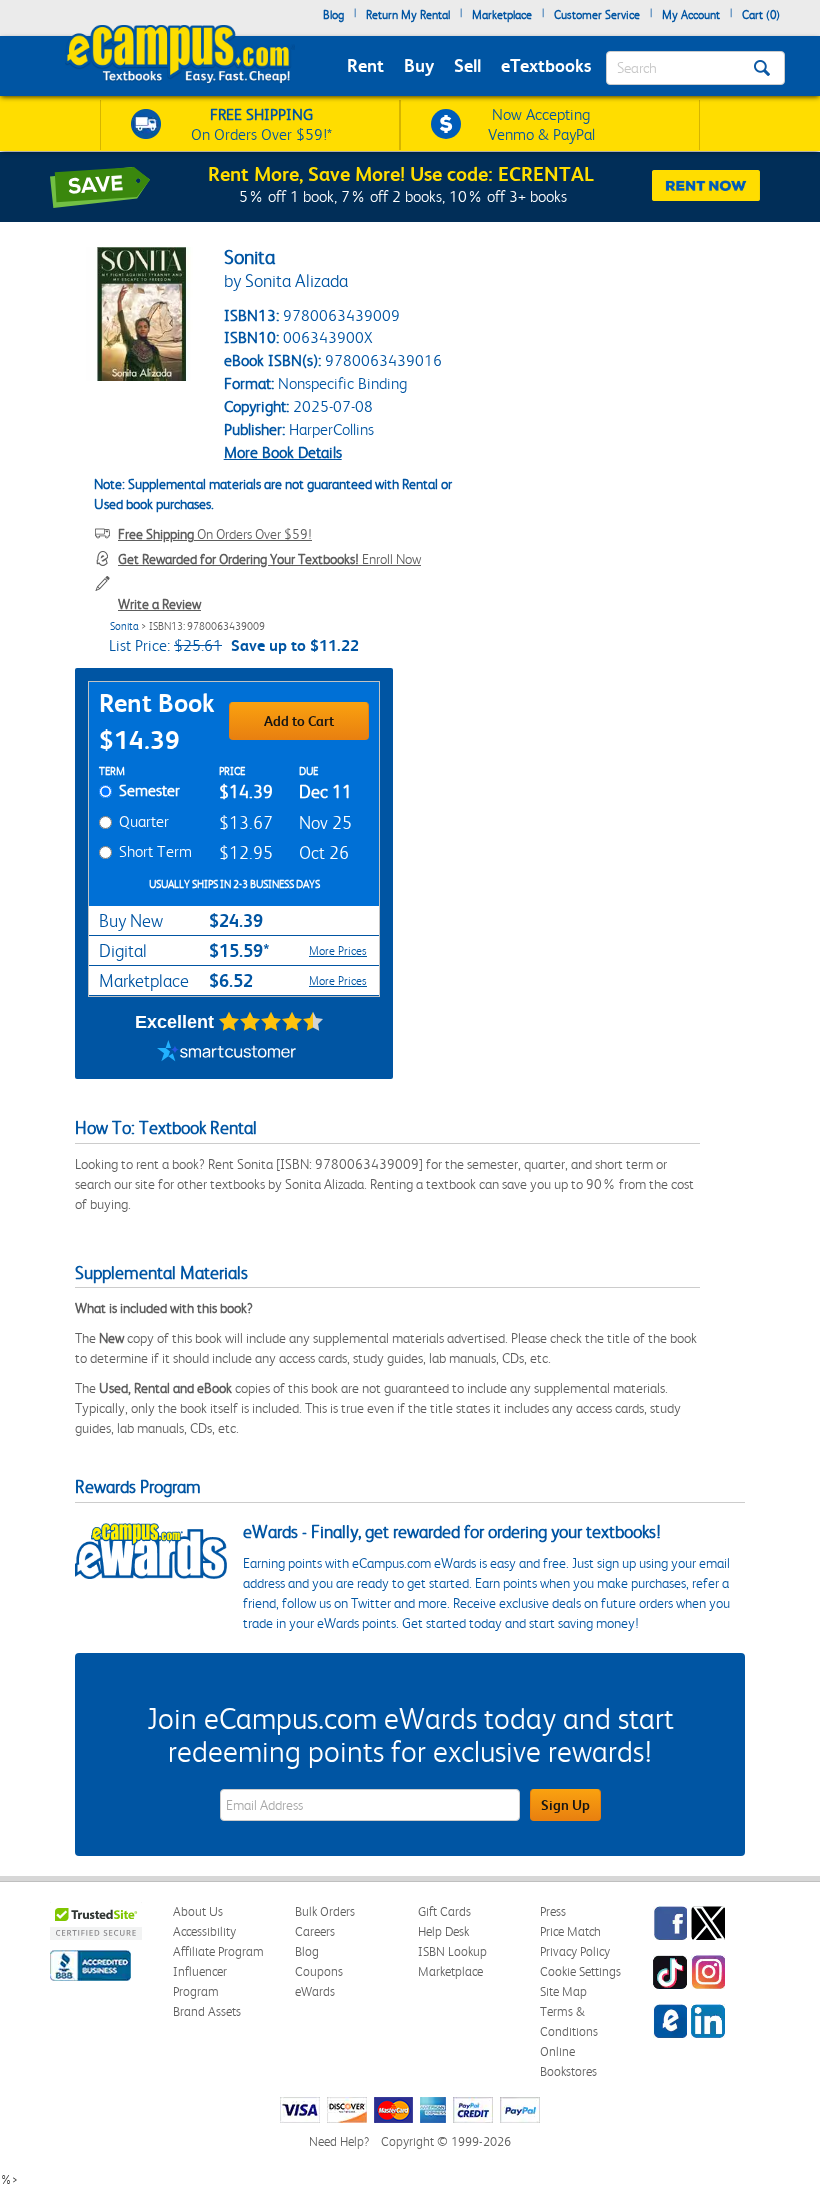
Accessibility (204, 1931)
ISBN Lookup (452, 1951)
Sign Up (565, 1805)
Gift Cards (444, 1911)
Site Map (563, 1991)
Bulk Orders (325, 1911)
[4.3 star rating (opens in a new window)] (271, 1022)
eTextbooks (546, 65)
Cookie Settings (580, 1971)
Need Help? (339, 2141)
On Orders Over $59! (215, 534)
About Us (198, 1911)
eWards (315, 1991)
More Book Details (283, 452)
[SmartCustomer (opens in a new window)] (227, 1054)
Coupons (319, 1971)
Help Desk (443, 1931)
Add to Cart (299, 721)
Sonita (124, 626)
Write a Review (159, 604)
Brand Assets (207, 2011)
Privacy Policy (575, 1951)
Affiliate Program (218, 1951)
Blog (333, 15)
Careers (315, 1931)
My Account (691, 15)
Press (553, 1911)
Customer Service (597, 15)
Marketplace (502, 15)
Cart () (761, 15)
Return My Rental (408, 15)
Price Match (570, 1931)
